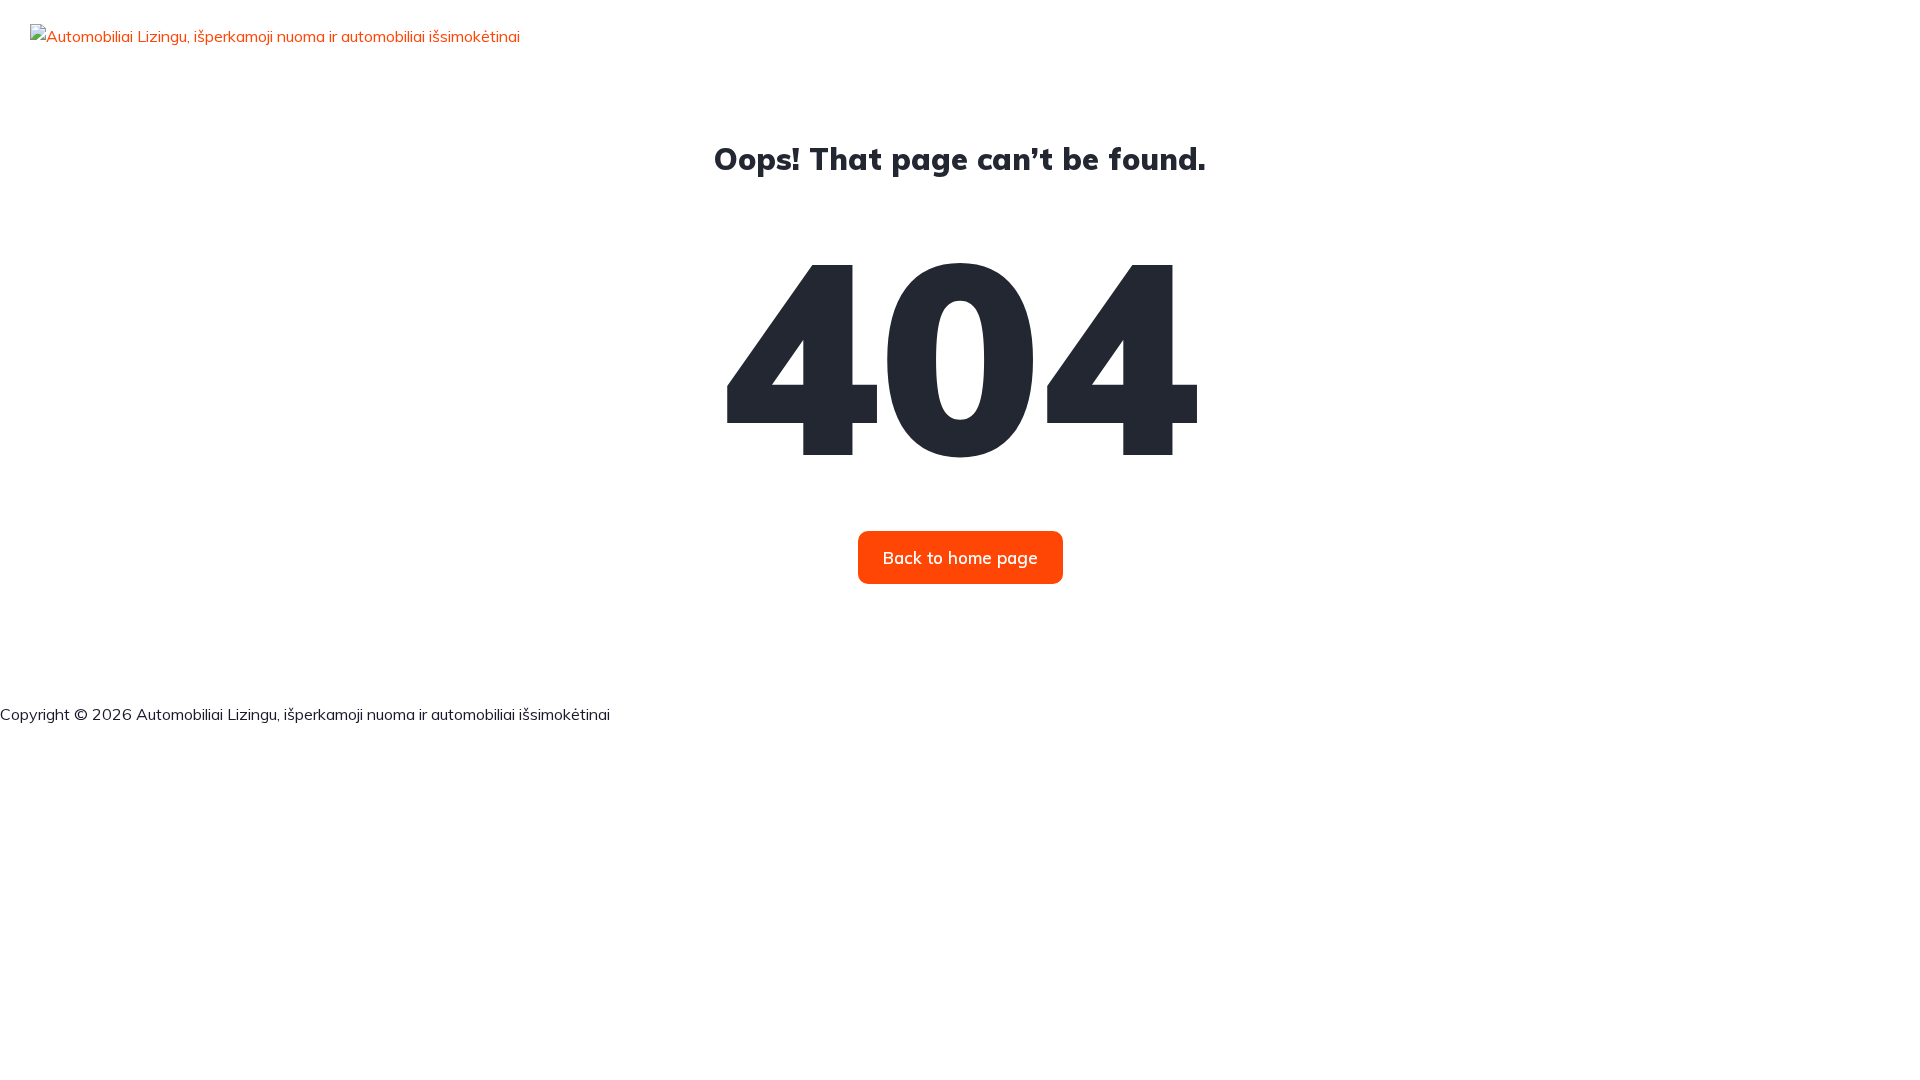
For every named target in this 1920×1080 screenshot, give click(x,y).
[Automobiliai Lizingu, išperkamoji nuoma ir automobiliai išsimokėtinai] (275, 35)
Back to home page (960, 557)
